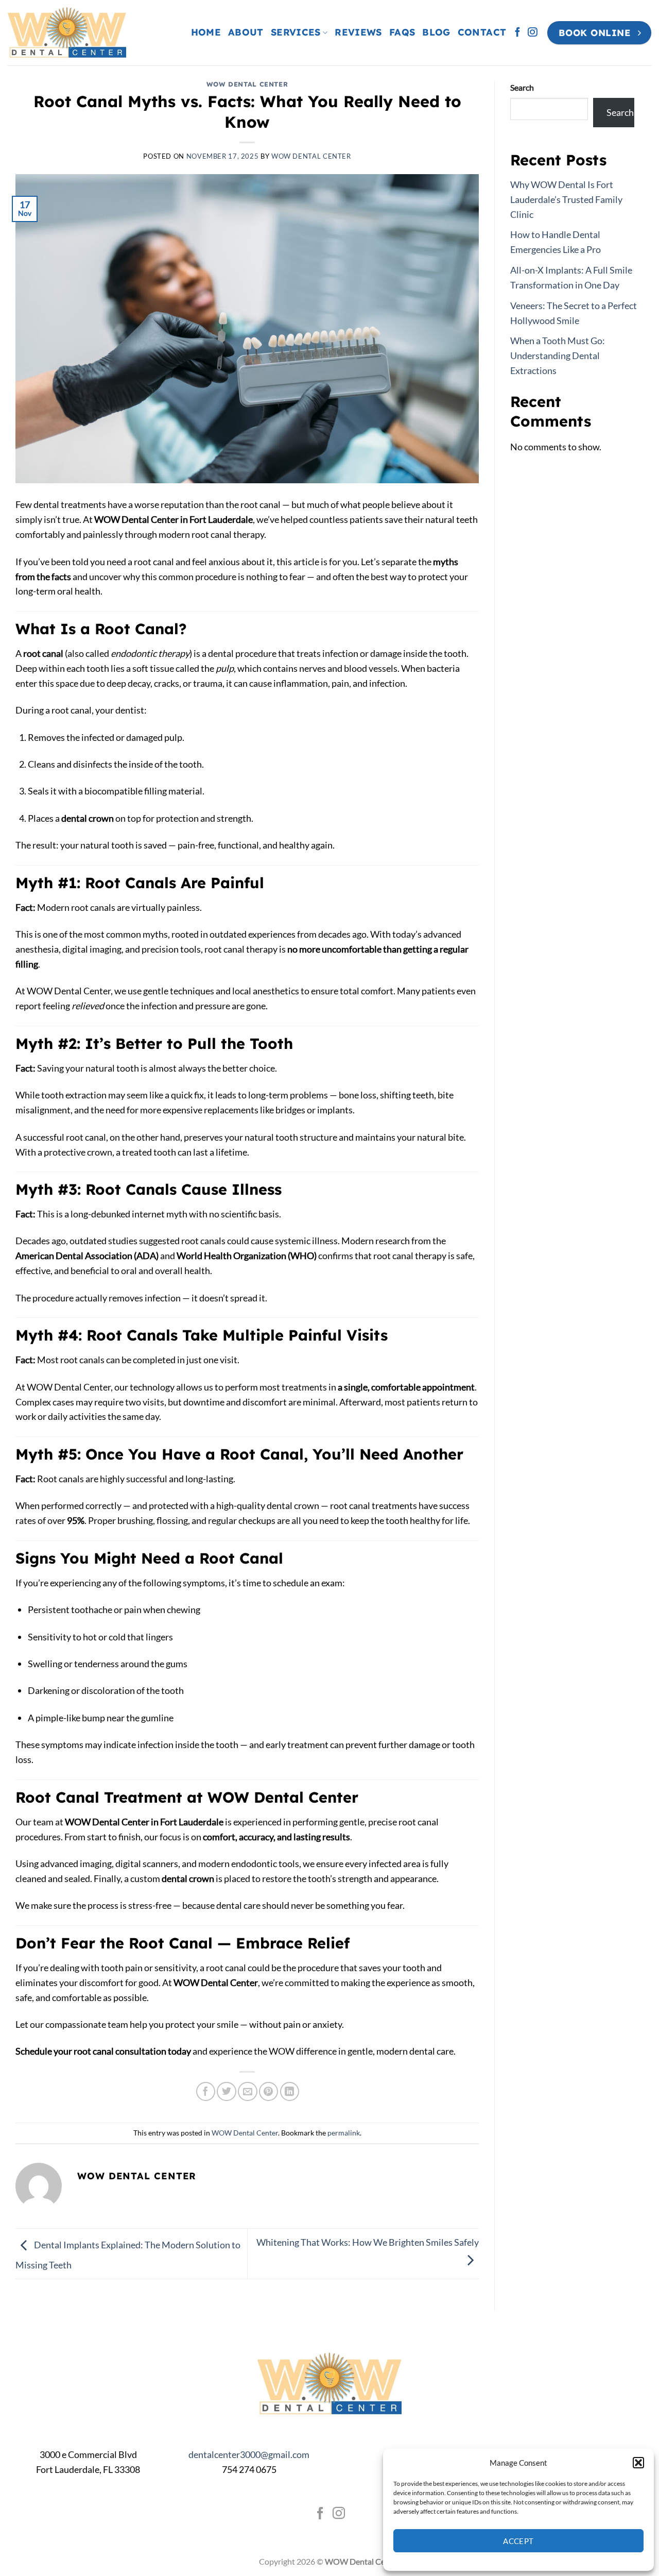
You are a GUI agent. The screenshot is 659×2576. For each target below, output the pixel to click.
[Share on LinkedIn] (290, 2091)
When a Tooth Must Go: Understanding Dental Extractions (558, 355)
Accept (518, 2541)
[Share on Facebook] (206, 2091)
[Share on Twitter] (226, 2091)
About (246, 32)
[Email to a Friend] (247, 2091)
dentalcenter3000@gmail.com (249, 2454)
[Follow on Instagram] (532, 33)
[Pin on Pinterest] (268, 2091)
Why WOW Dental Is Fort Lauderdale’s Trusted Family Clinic (566, 199)
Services (296, 32)
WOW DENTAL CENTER (311, 156)
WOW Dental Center (247, 84)
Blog (436, 32)
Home (206, 32)
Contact (482, 32)
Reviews (358, 32)
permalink (344, 2133)
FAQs (402, 32)
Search (522, 87)
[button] (638, 2463)
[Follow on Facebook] (517, 33)
